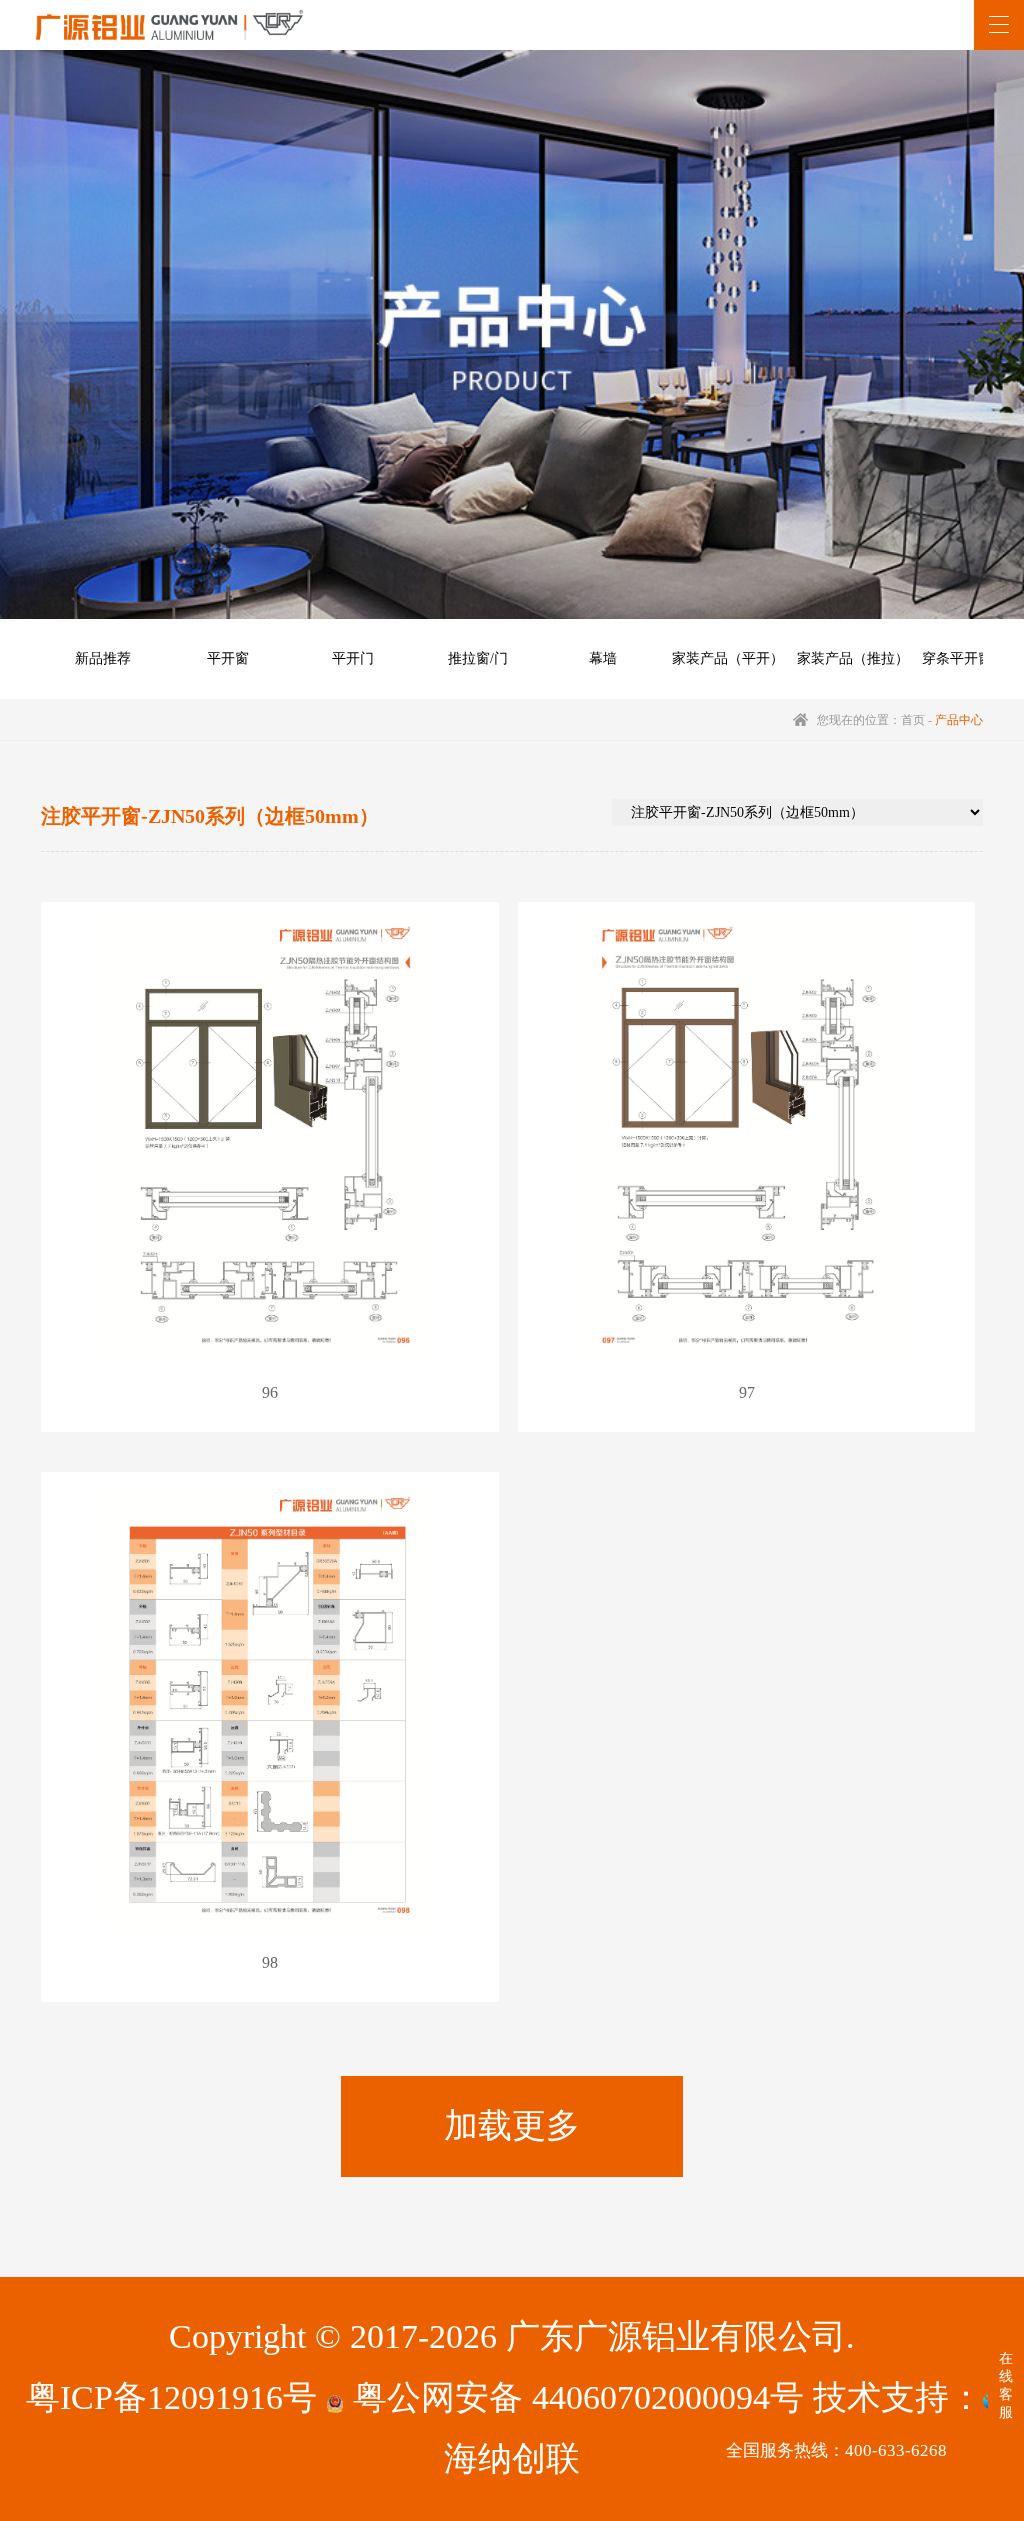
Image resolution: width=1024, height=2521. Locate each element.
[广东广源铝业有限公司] (169, 25)
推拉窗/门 (478, 658)
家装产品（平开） (728, 658)
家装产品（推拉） (853, 658)
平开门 (353, 658)
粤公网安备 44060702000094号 (574, 2397)
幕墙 (603, 658)
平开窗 (228, 658)
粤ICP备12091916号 (171, 2397)
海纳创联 (512, 2458)
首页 (913, 720)
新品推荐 (103, 658)
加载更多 (512, 2125)
